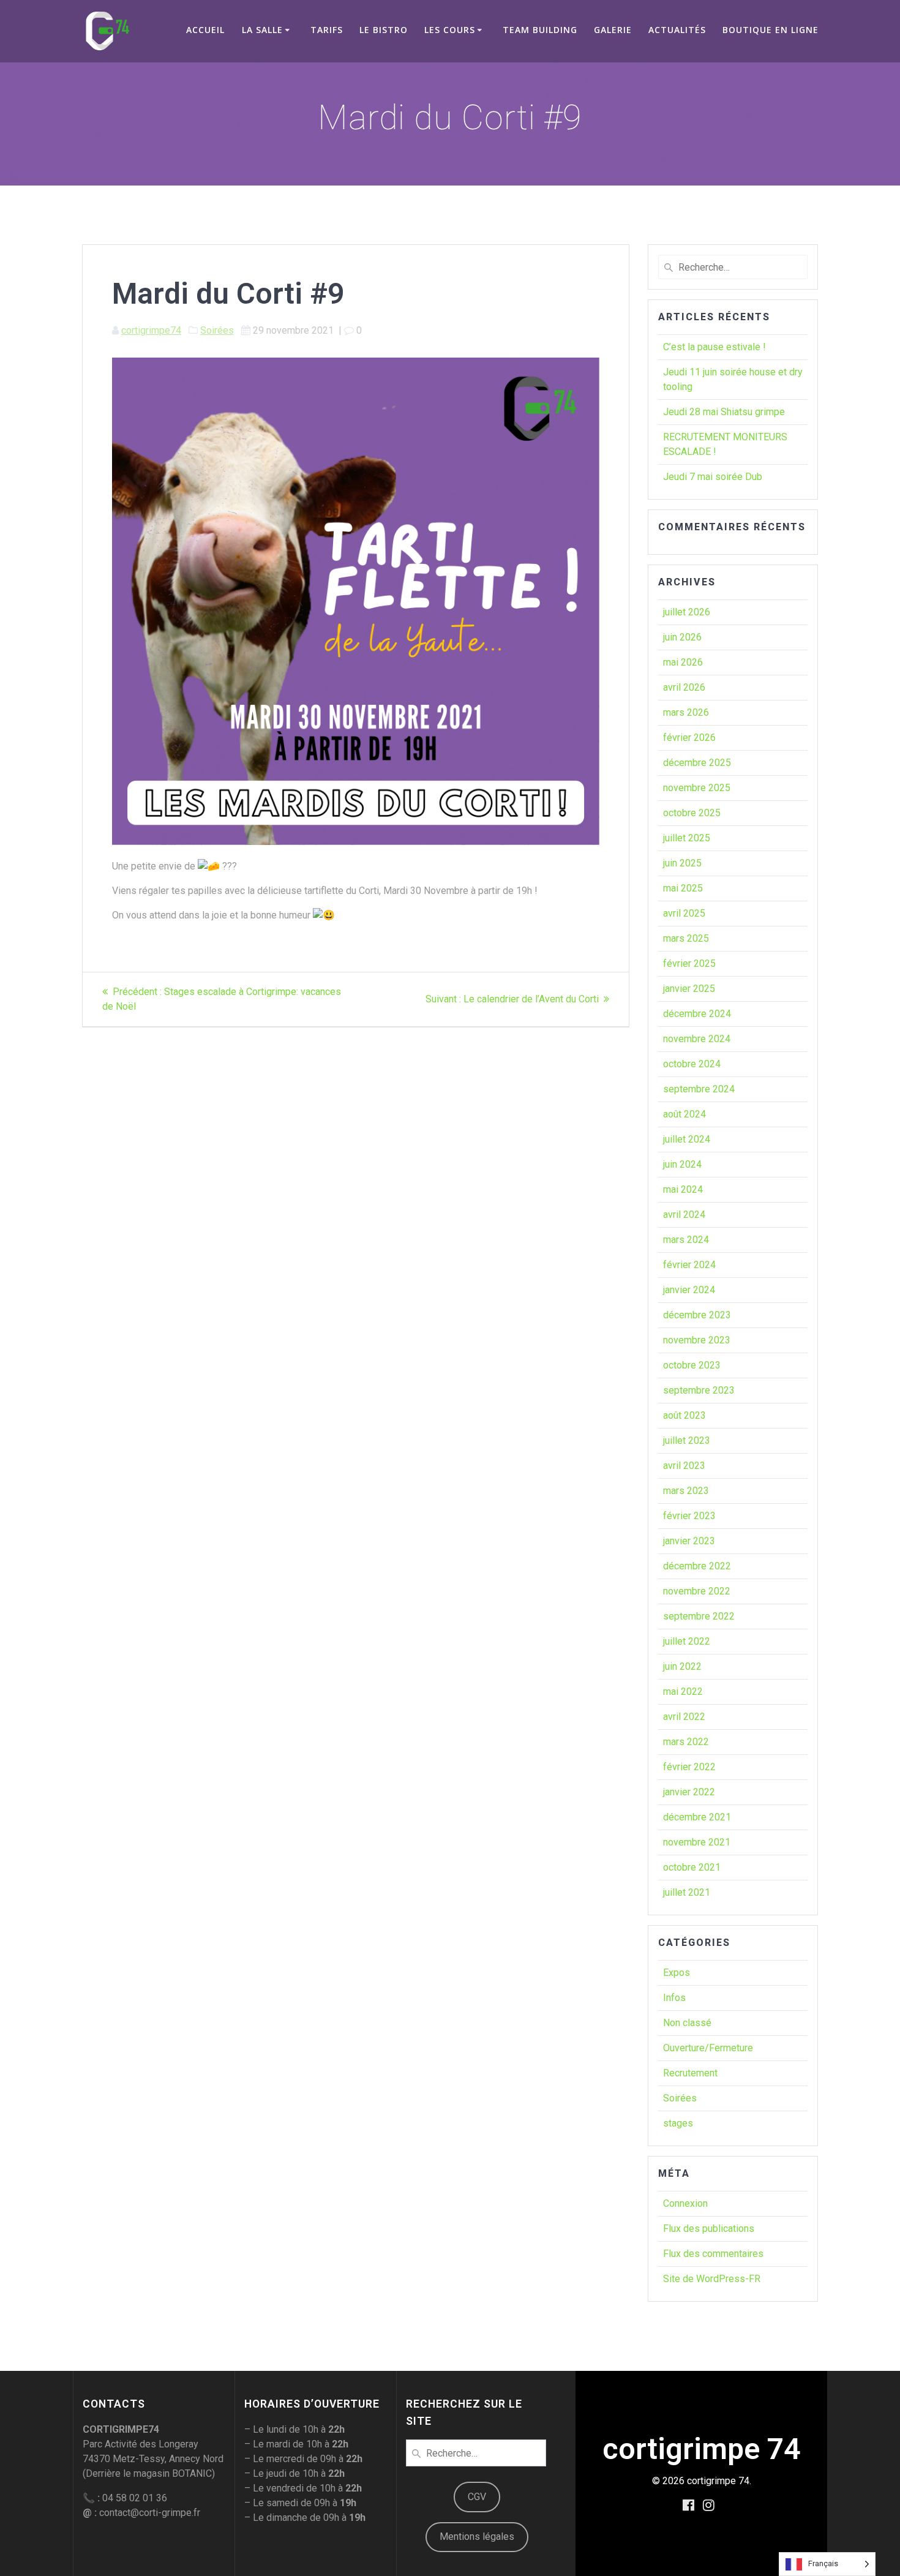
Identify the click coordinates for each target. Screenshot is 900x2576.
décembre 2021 (697, 1817)
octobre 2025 (692, 813)
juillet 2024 (687, 1139)
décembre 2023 (697, 1315)
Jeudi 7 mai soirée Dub (713, 477)
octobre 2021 (692, 1867)
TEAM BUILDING (540, 30)
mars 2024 (686, 1240)
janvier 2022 (689, 1792)
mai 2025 (683, 888)
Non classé (687, 2023)
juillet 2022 (687, 1641)
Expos (677, 1973)
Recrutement (690, 2073)
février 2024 (689, 1265)
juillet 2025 (687, 838)
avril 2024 (684, 1215)
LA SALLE (262, 30)
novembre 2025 (697, 788)
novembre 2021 (697, 1842)
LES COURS (450, 30)
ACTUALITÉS (677, 30)
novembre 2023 (697, 1340)
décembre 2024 (697, 1014)
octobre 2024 (692, 1064)
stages (678, 2123)
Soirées (217, 330)
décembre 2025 (697, 763)
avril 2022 (684, 1717)
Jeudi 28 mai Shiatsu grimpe (724, 412)
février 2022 (689, 1767)
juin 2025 (682, 863)
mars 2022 (686, 1742)
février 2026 (689, 738)
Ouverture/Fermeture (708, 2048)
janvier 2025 (689, 989)
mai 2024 (683, 1189)
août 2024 (684, 1114)
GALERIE (613, 30)
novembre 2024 (697, 1039)
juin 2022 (682, 1666)
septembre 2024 (699, 1089)
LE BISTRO (384, 30)
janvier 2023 (689, 1541)
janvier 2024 (689, 1290)
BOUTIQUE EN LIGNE (771, 30)
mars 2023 (686, 1491)
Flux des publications (709, 2229)
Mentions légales (477, 2537)
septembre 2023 (699, 1390)
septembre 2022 (699, 1616)
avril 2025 (684, 913)
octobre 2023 (692, 1365)
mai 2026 (683, 662)
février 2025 (689, 963)
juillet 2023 (687, 1440)
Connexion (685, 2203)
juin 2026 (682, 637)
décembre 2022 (697, 1566)
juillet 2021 (687, 1892)
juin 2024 (682, 1164)
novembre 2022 (697, 1591)
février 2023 (689, 1516)
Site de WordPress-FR (712, 2279)
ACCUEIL (205, 30)
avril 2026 (684, 687)
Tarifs (327, 30)
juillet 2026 (687, 612)
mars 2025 (686, 938)
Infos (674, 1998)
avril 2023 (684, 1466)
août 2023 (684, 1415)
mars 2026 (686, 712)
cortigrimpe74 (151, 330)
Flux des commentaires (713, 2254)
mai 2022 (683, 1692)
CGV (477, 2497)
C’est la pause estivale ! (714, 347)
